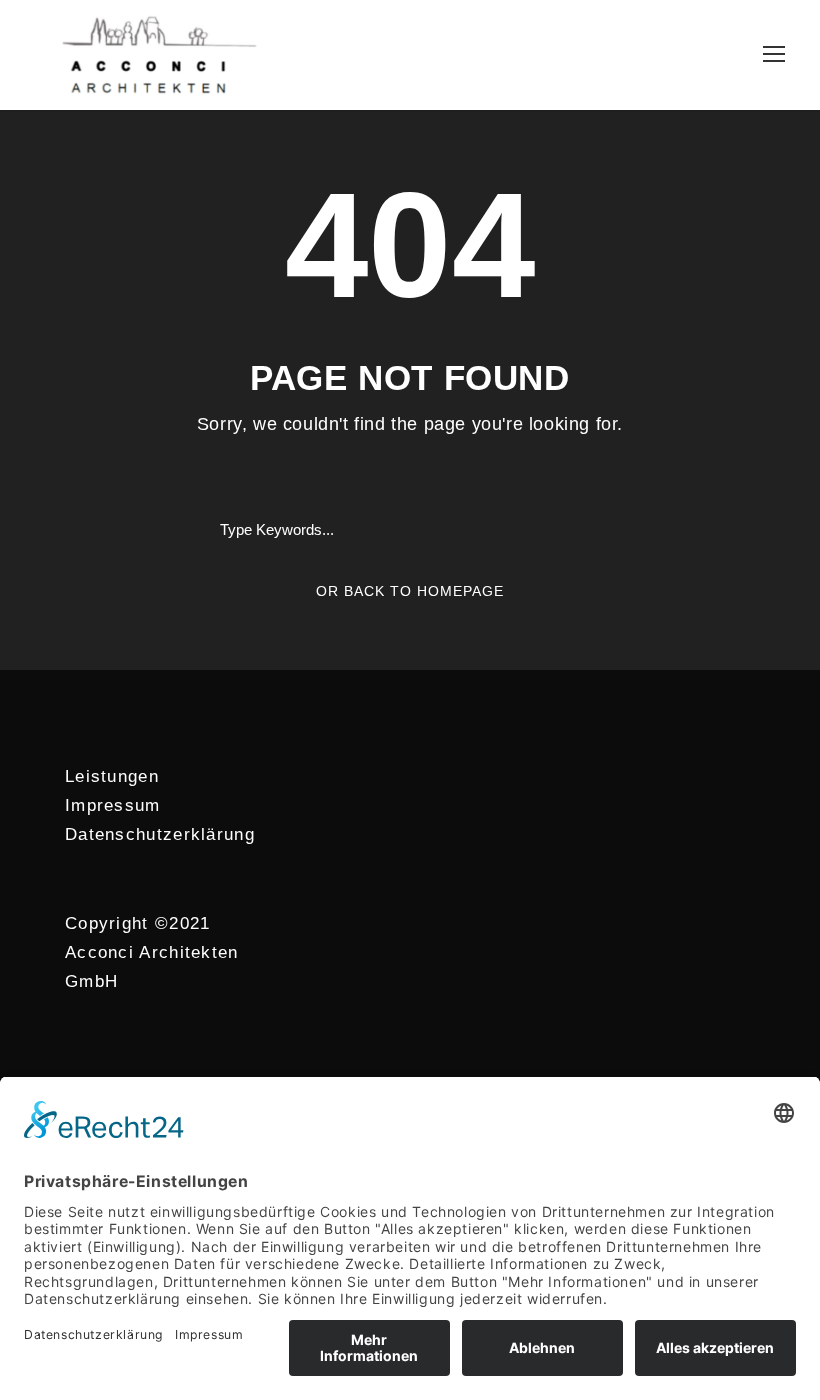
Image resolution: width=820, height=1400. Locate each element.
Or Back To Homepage (410, 591)
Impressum (113, 805)
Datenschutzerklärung (160, 834)
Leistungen (112, 776)
